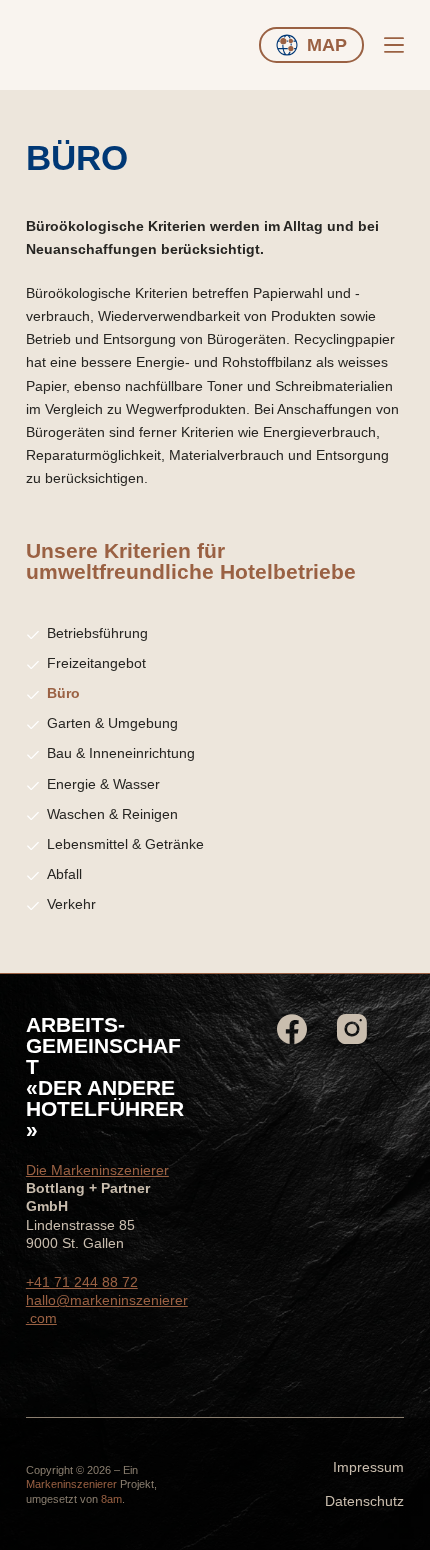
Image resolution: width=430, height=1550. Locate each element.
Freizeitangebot (96, 663)
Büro (63, 693)
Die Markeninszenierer (97, 1170)
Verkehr (71, 904)
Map (327, 45)
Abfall (64, 874)
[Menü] (394, 45)
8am (111, 1499)
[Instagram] (352, 1029)
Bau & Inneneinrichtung (121, 753)
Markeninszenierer (71, 1484)
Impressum (368, 1467)
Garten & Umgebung (112, 723)
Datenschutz (364, 1501)
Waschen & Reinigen (112, 814)
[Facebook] (292, 1029)
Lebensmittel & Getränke (125, 844)
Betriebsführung (97, 633)
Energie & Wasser (103, 784)
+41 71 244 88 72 (82, 1282)
